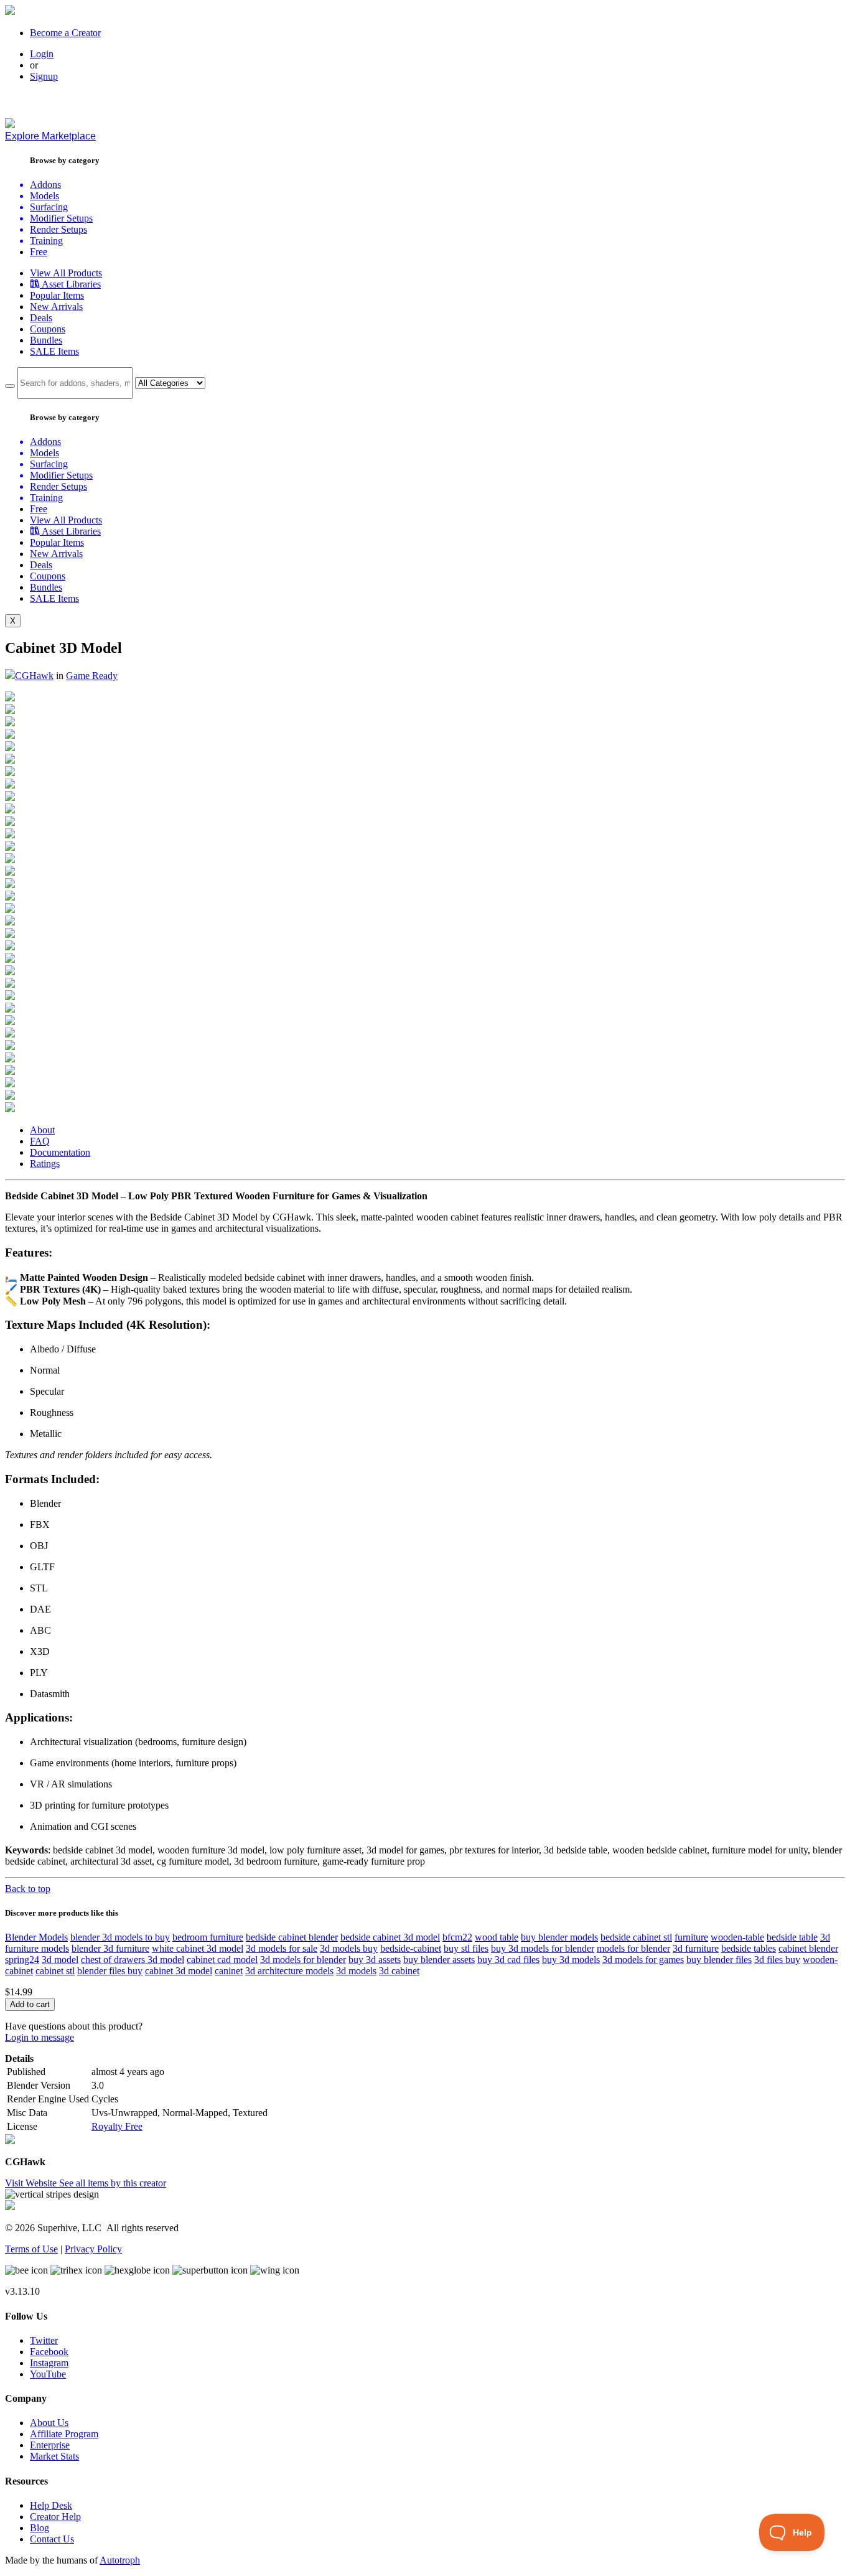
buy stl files (466, 1948)
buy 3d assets (375, 1960)
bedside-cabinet (411, 1948)
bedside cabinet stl (636, 1937)
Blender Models (36, 1937)
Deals (41, 318)
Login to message (40, 2037)
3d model (60, 1960)
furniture (691, 1937)
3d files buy (777, 1960)
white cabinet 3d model (198, 1948)
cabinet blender (808, 1948)
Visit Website (32, 2183)
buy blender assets (439, 1960)
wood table (497, 1937)
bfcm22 (457, 1937)
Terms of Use (31, 2249)
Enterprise (50, 2445)
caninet (229, 1971)
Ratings (45, 1164)
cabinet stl (55, 1971)
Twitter (44, 2340)
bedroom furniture (208, 1937)
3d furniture (696, 1948)
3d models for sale (282, 1948)
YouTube (48, 2374)
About (42, 1130)
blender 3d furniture (110, 1948)
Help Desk (51, 2505)
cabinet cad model (222, 1960)
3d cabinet (399, 1971)
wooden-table (737, 1937)
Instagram (49, 2363)
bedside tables (749, 1948)
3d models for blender (303, 1960)
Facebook (49, 2352)
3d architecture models (289, 1971)
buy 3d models (571, 1960)
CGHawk (34, 676)
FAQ (40, 1141)
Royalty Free (117, 2126)
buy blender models (559, 1937)
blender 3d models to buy (120, 1937)
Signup (44, 76)
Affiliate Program (64, 2434)
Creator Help (55, 2517)
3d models (356, 1971)
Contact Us (52, 2539)
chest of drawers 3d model (133, 1960)
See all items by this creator (113, 2183)
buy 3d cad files (508, 1960)
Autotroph (120, 2560)
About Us (49, 2423)
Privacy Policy (93, 2249)
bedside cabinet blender (292, 1937)
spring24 (22, 1960)
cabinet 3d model (179, 1971)
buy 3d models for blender (543, 1948)
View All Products (66, 273)
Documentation (60, 1152)
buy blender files (719, 1960)
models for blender (633, 1948)
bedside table (792, 1937)
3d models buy (349, 1948)
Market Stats (54, 2456)
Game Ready (92, 676)
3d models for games (643, 1960)
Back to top (28, 1889)
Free (39, 252)
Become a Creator (65, 33)
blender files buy (110, 1971)
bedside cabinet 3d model (390, 1937)
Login (42, 54)
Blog (40, 2528)
